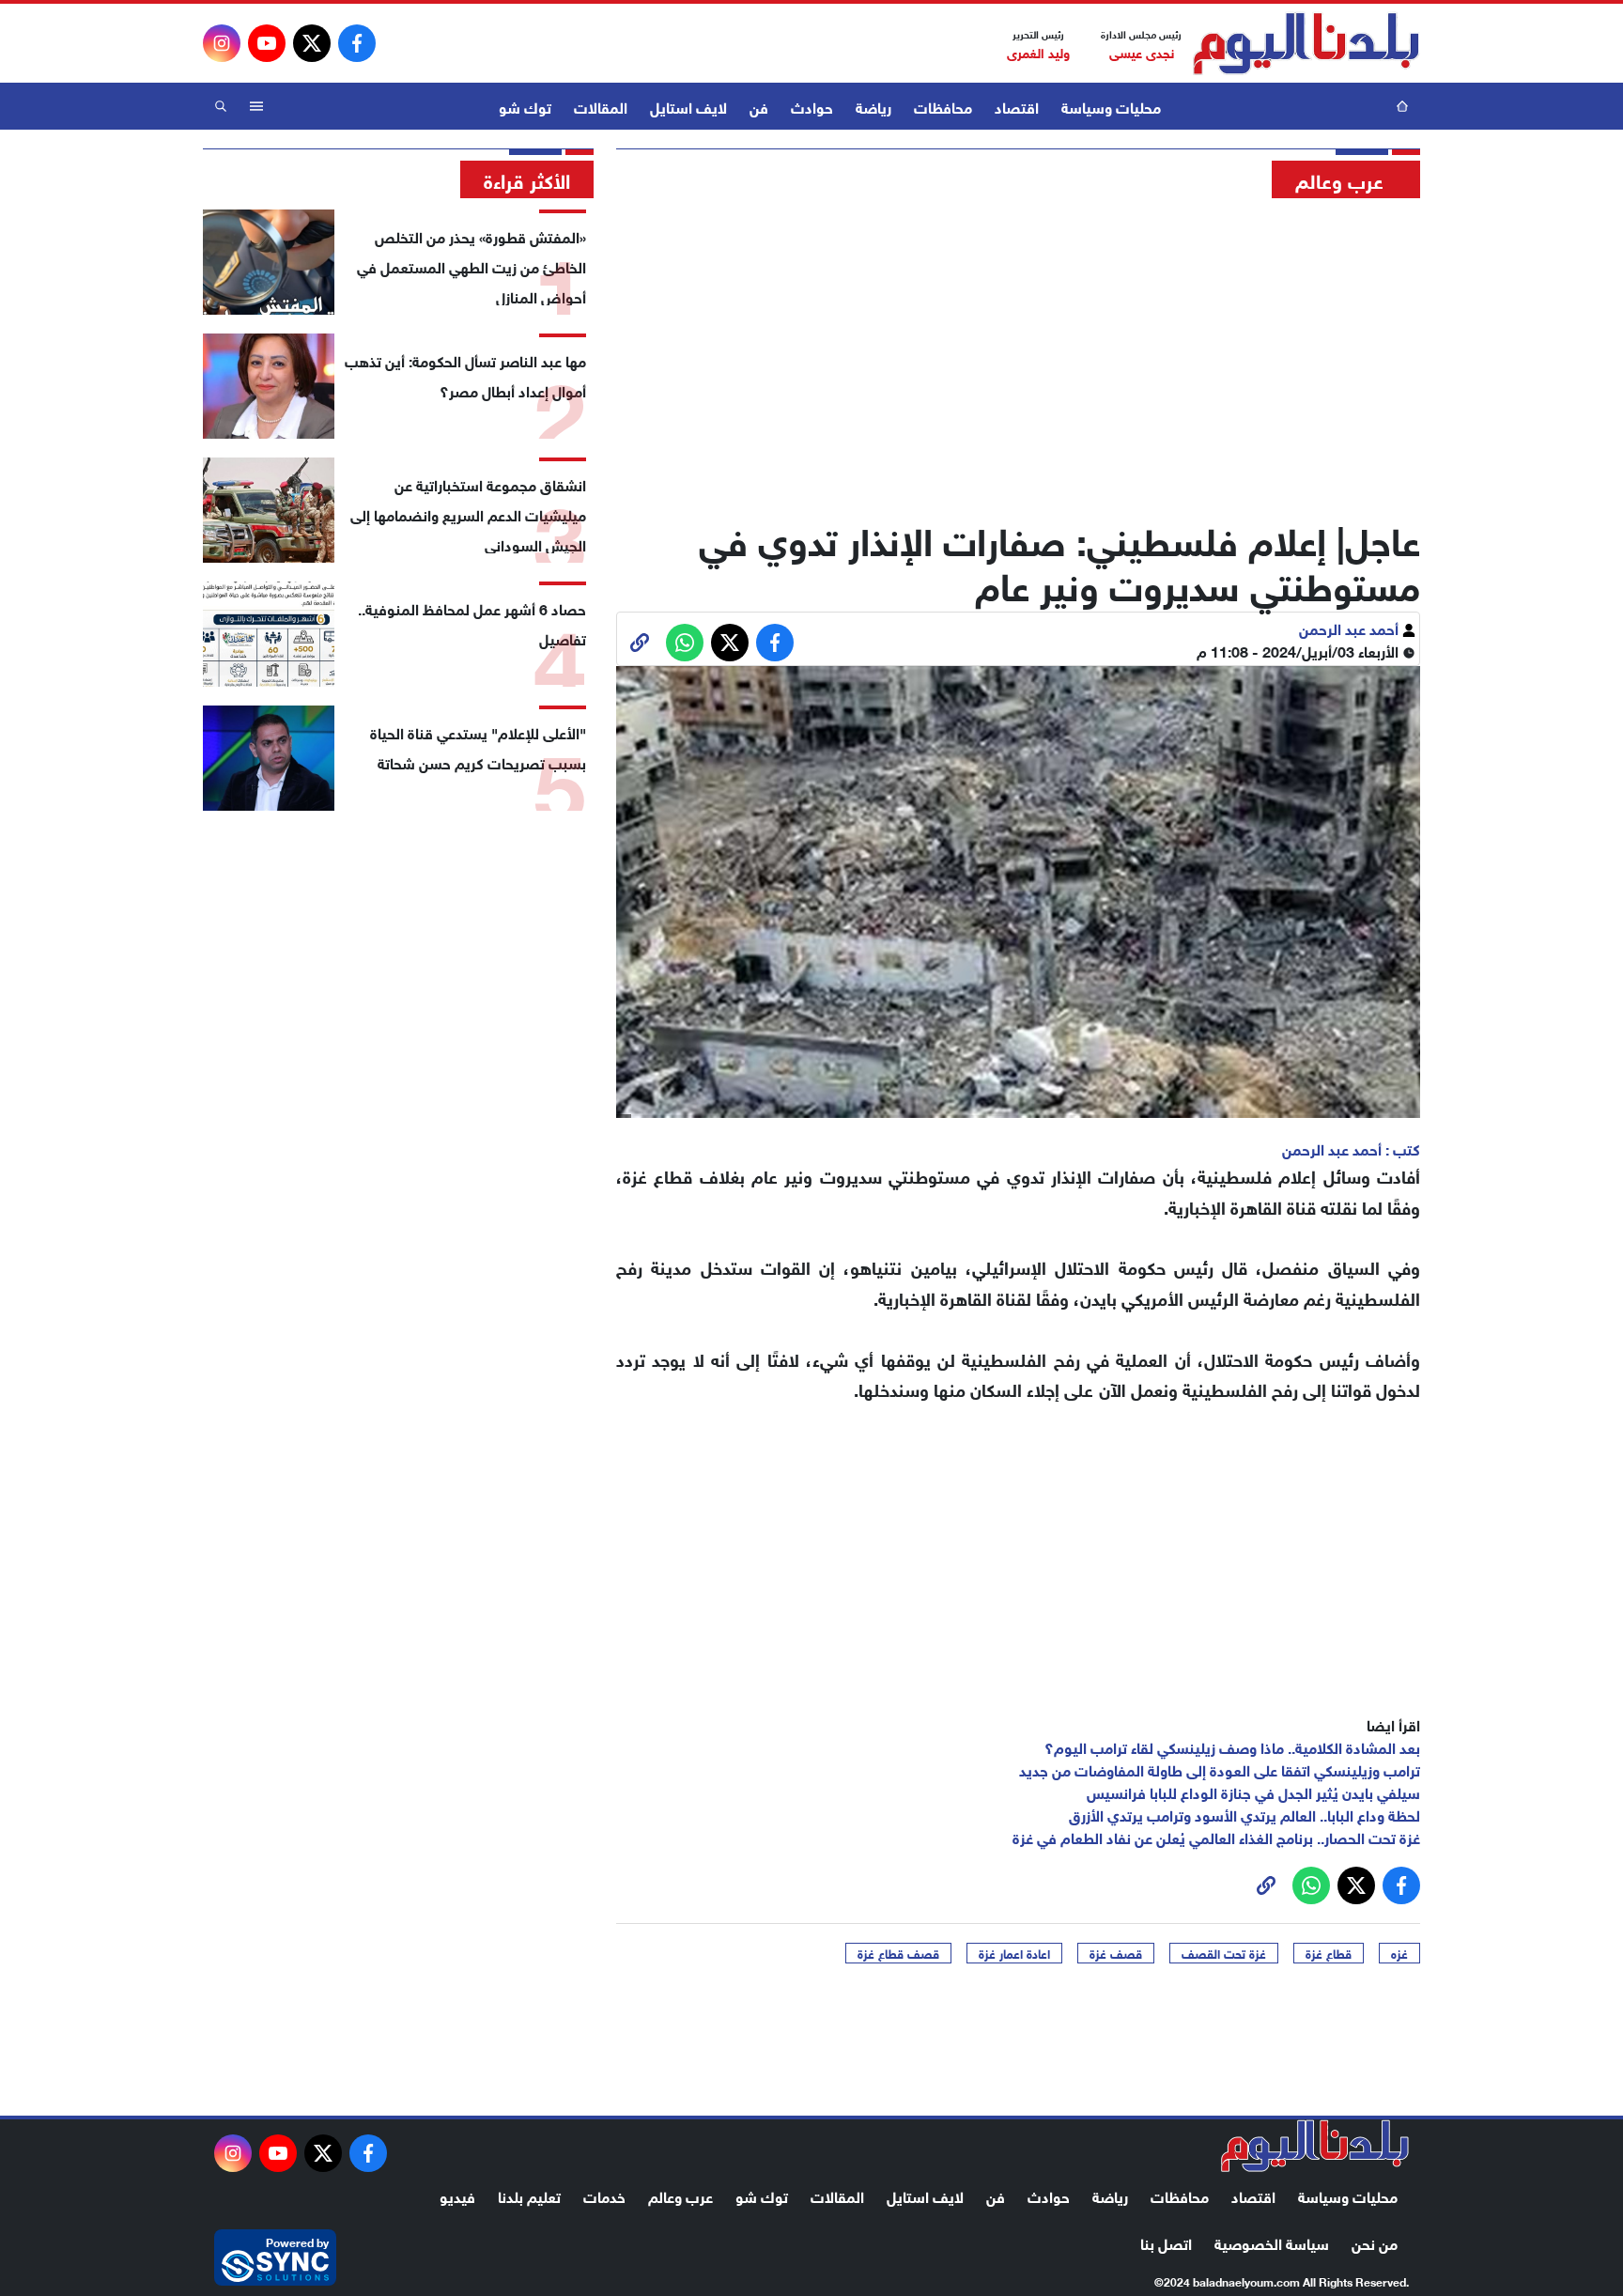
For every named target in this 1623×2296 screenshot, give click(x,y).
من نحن (1375, 2242)
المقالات (601, 106)
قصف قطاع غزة (898, 1953)
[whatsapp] (640, 643)
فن (759, 106)
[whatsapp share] (685, 643)
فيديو (457, 2195)
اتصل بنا (1166, 2242)
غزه (1399, 1953)
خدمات (604, 2195)
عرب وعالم (680, 2195)
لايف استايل (688, 106)
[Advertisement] (1018, 352)
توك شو (525, 106)
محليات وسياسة (1111, 106)
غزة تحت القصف (1224, 1953)
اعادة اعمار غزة (1014, 1953)
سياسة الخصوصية (1272, 2242)
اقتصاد (1017, 106)
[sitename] (1315, 2146)
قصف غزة (1116, 1953)
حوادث (812, 106)
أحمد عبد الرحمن (1351, 627)
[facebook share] (775, 643)
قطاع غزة (1329, 1953)
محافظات (943, 106)
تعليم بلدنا (529, 2195)
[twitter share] (730, 643)
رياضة (873, 106)
